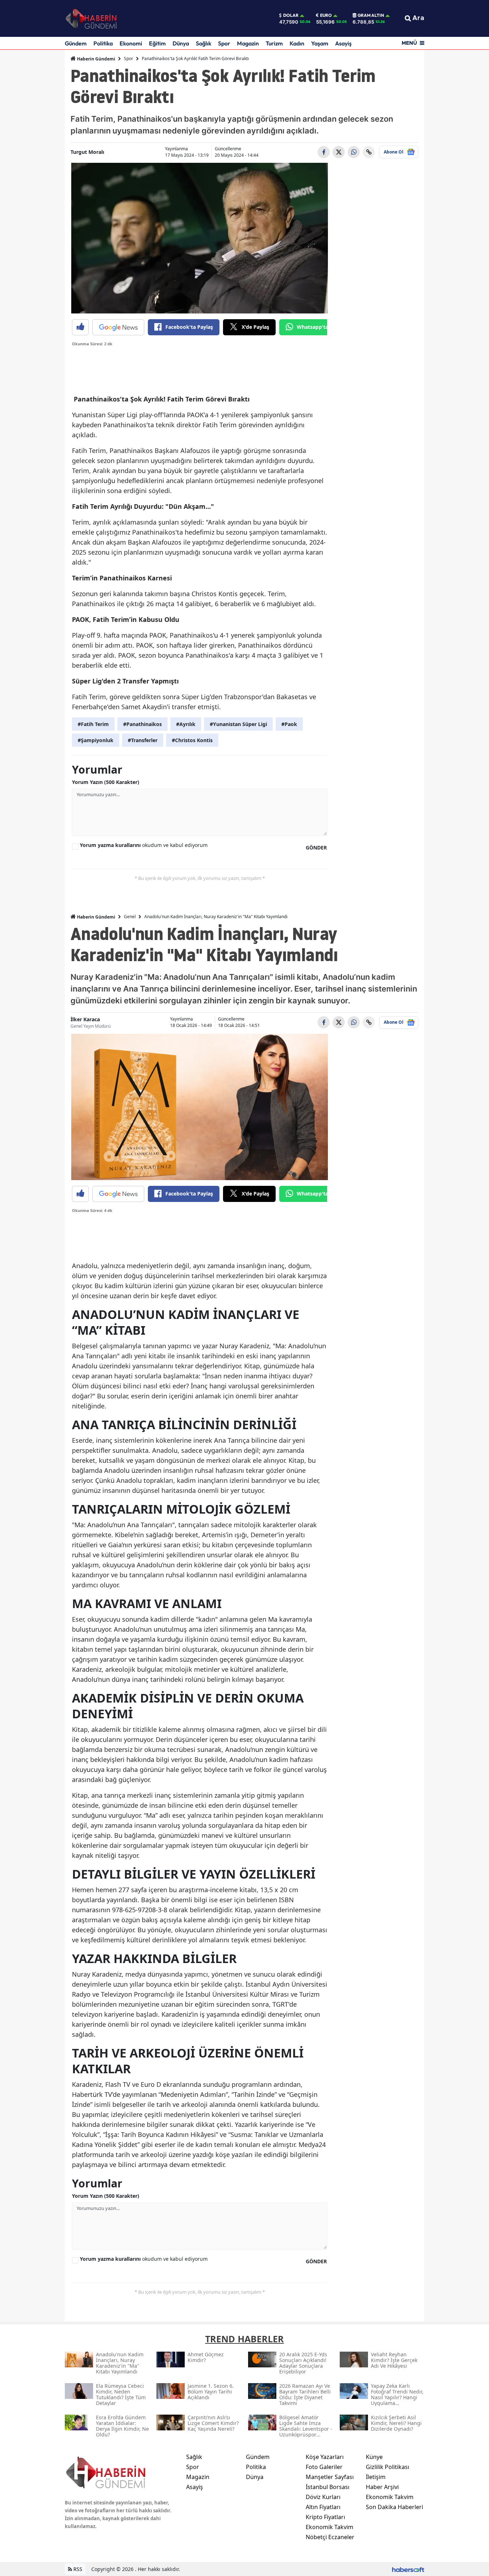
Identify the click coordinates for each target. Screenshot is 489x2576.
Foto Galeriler (324, 2467)
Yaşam (320, 43)
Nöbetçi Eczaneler (330, 2537)
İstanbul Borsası (328, 2487)
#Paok (289, 724)
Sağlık (204, 43)
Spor (224, 43)
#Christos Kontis (192, 740)
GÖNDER (316, 848)
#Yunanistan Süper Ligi (238, 724)
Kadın (297, 43)
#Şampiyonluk (96, 740)
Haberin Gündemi (96, 59)
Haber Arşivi (382, 2487)
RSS (77, 2569)
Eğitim (157, 43)
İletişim (376, 2477)
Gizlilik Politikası (388, 2467)
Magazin (248, 43)
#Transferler (143, 740)
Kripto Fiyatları (325, 2517)
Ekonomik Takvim (330, 2527)
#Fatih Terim (93, 724)
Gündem (76, 43)
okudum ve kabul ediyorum (144, 845)
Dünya (181, 43)
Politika (103, 43)
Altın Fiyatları (323, 2507)
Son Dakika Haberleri (394, 2507)
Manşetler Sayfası (330, 2477)
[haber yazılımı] (408, 2569)
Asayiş (343, 43)
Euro (326, 15)
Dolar (291, 15)
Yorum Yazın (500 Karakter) (106, 782)
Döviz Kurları (323, 2497)
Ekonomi (131, 43)
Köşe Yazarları (325, 2457)
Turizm (274, 43)
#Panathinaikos (142, 724)
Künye (374, 2457)
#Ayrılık (186, 724)
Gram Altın (371, 15)
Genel (130, 917)
